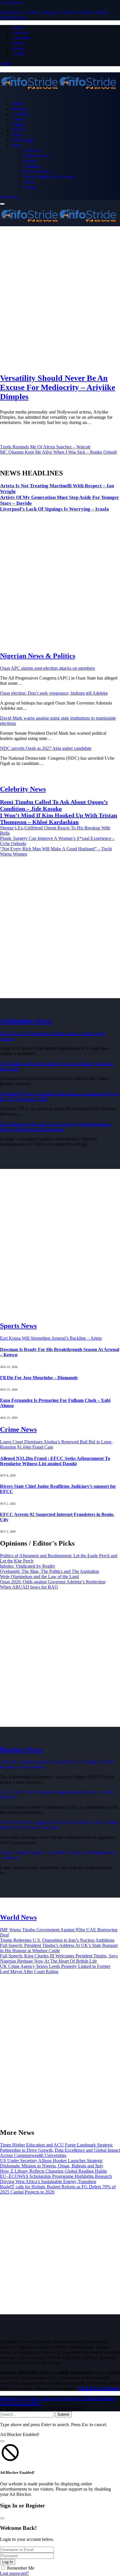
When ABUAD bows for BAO (29, 1587)
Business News (21, 1749)
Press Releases (37, 171)
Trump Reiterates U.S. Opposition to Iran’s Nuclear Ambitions (57, 1940)
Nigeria (18, 124)
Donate (18, 43)
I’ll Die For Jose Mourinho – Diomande (39, 1378)
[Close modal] (2, 2441)
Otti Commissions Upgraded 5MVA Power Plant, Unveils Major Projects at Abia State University (59, 1825)
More (17, 145)
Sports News (18, 1326)
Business (20, 109)
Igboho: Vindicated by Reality (28, 1566)
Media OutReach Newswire (49, 177)
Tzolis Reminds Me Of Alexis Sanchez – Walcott (45, 447)
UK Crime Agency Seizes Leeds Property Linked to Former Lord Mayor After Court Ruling (55, 1969)
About (17, 27)
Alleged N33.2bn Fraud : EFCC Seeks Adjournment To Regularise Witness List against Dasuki (55, 1461)
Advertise (21, 33)
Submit (63, 2414)
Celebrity (20, 114)
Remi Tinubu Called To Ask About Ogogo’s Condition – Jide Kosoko (54, 805)
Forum (18, 48)
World (29, 182)
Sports (17, 135)
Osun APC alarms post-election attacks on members (47, 668)
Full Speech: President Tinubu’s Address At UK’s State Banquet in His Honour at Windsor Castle (59, 1948)
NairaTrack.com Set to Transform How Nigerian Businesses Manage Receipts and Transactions (55, 1126)
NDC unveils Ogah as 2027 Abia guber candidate (46, 748)
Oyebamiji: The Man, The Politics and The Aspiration (50, 1571)
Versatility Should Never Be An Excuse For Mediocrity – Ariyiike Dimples (58, 387)
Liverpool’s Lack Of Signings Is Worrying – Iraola (54, 509)
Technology (23, 140)
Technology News (26, 1021)
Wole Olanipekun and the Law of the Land (39, 1577)
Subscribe (9, 197)
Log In (8, 2562)
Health (29, 161)
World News (18, 1917)
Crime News (18, 1429)
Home (17, 104)
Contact (19, 54)
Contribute (21, 38)
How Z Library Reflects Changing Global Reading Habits (53, 2171)
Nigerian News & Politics (38, 656)
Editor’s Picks (36, 156)
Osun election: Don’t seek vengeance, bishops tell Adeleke (54, 693)
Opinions (32, 166)
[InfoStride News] (60, 83)
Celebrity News (23, 789)
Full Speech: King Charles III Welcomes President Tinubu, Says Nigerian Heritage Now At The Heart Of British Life (59, 1958)
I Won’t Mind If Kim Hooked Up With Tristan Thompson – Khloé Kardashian (59, 819)
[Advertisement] (60, 299)
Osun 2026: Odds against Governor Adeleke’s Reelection (53, 1582)
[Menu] (2, 204)
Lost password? (14, 2573)
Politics (18, 130)
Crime (17, 119)
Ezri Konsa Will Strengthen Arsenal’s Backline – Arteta (51, 1338)
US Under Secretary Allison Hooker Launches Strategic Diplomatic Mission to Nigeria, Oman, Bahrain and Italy (52, 2163)
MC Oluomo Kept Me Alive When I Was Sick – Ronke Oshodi (58, 452)
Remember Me (21, 2568)
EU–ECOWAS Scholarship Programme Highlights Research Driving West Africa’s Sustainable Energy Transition (56, 2179)
